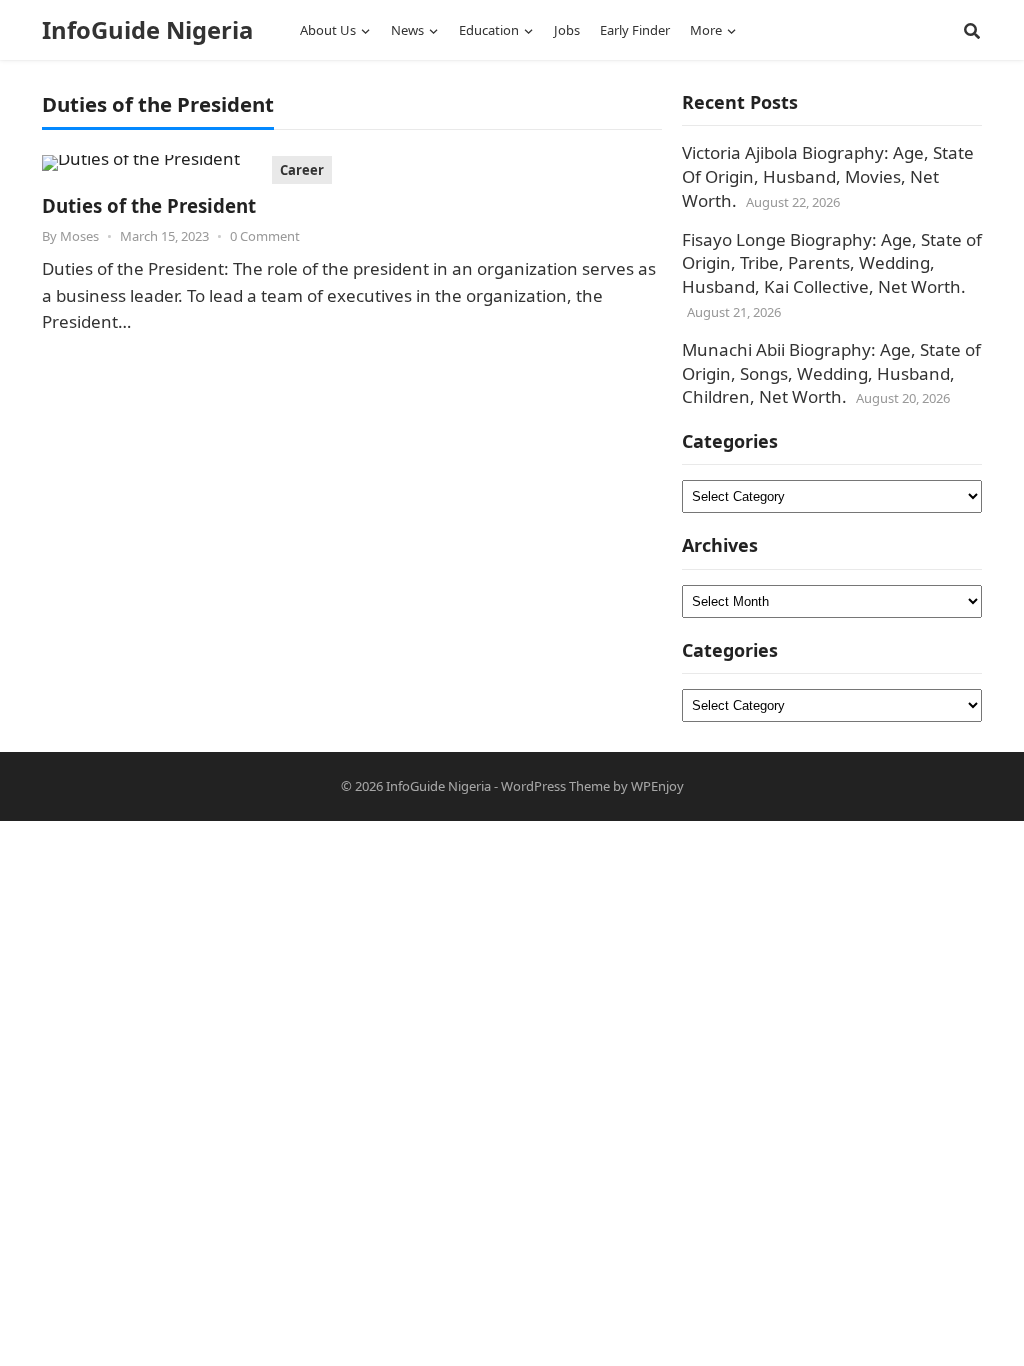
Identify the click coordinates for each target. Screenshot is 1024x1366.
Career (302, 170)
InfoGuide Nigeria (147, 30)
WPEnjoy (657, 786)
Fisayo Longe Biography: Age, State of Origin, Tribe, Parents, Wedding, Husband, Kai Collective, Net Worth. (832, 263)
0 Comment (265, 236)
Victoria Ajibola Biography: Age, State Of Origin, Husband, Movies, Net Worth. (828, 176)
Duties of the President (149, 205)
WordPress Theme (555, 786)
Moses (79, 236)
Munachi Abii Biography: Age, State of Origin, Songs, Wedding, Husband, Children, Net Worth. (831, 373)
